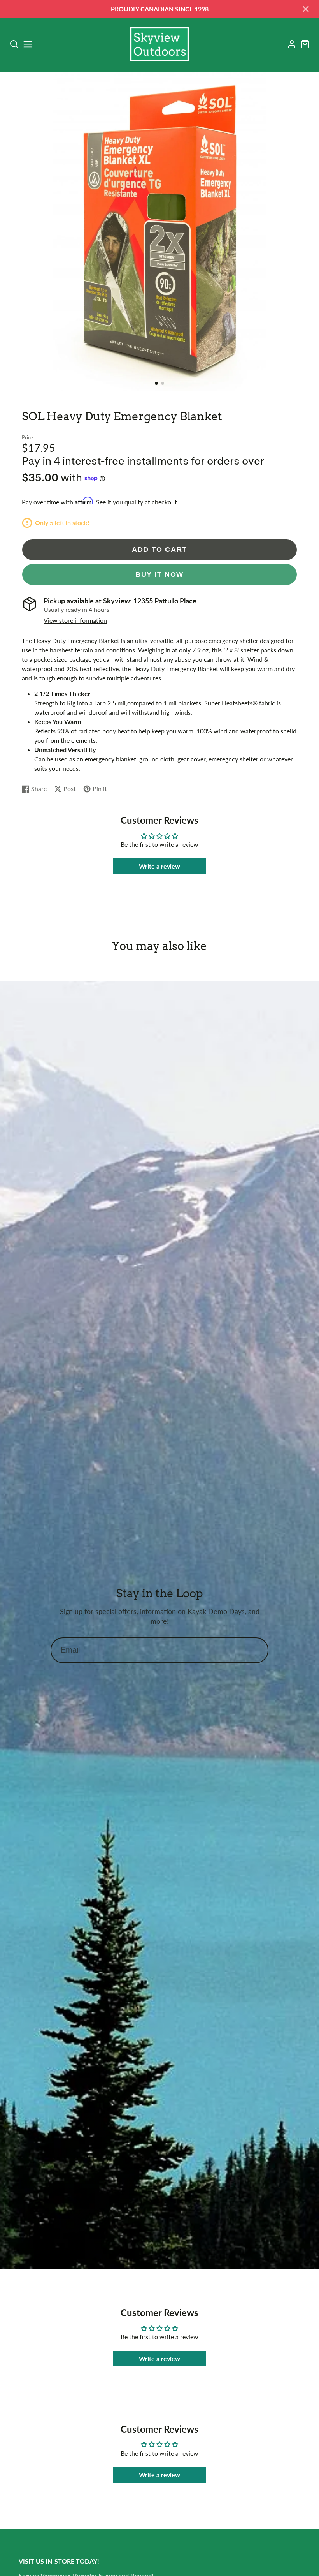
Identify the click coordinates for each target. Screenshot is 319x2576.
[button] (156, 383)
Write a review (159, 866)
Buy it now (159, 574)
